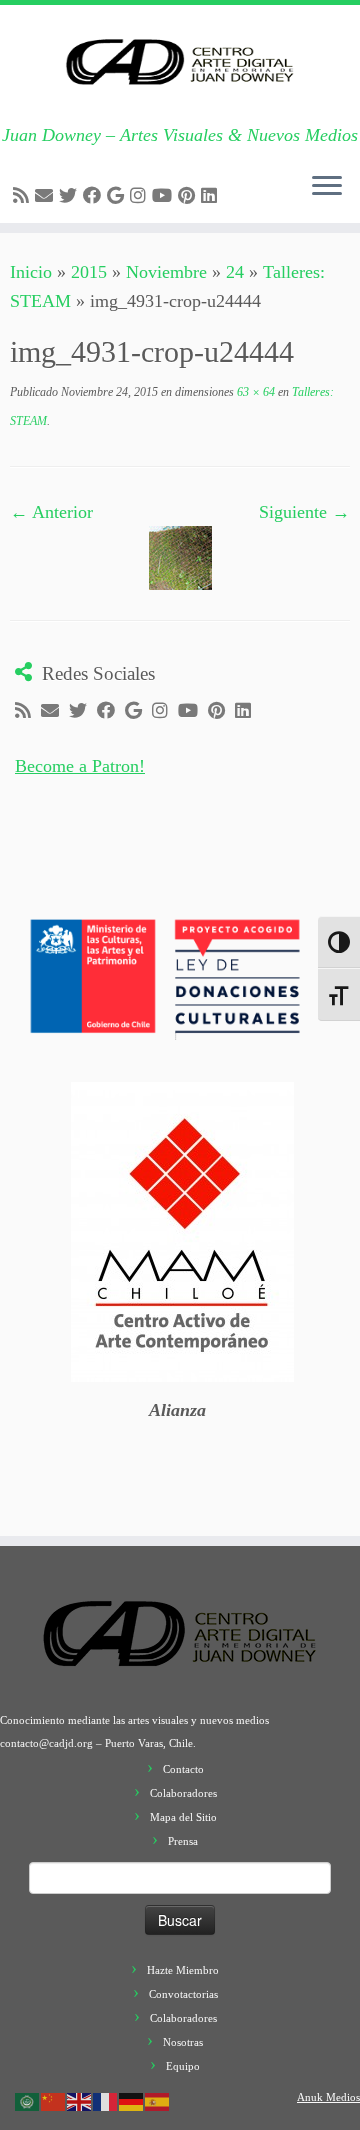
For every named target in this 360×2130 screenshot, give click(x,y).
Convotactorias (183, 1994)
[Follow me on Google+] (118, 196)
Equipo (183, 2066)
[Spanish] (158, 2100)
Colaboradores (183, 1793)
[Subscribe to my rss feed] (24, 196)
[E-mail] (47, 196)
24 (235, 272)
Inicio (31, 272)
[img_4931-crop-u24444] (180, 557)
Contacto (183, 1769)
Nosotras (183, 2042)
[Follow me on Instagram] (141, 196)
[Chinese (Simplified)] (54, 2100)
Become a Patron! (80, 766)
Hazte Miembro (183, 1970)
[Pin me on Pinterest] (189, 196)
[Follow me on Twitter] (71, 196)
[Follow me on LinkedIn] (212, 196)
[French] (106, 2100)
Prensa (183, 1841)
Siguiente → (304, 512)
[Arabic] (28, 2100)
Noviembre (166, 272)
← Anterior (51, 512)
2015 (89, 272)
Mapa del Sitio (183, 1817)
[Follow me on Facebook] (95, 196)
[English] (80, 2100)
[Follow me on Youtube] (165, 196)
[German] (132, 2100)
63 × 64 (254, 392)
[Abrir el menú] (327, 187)
